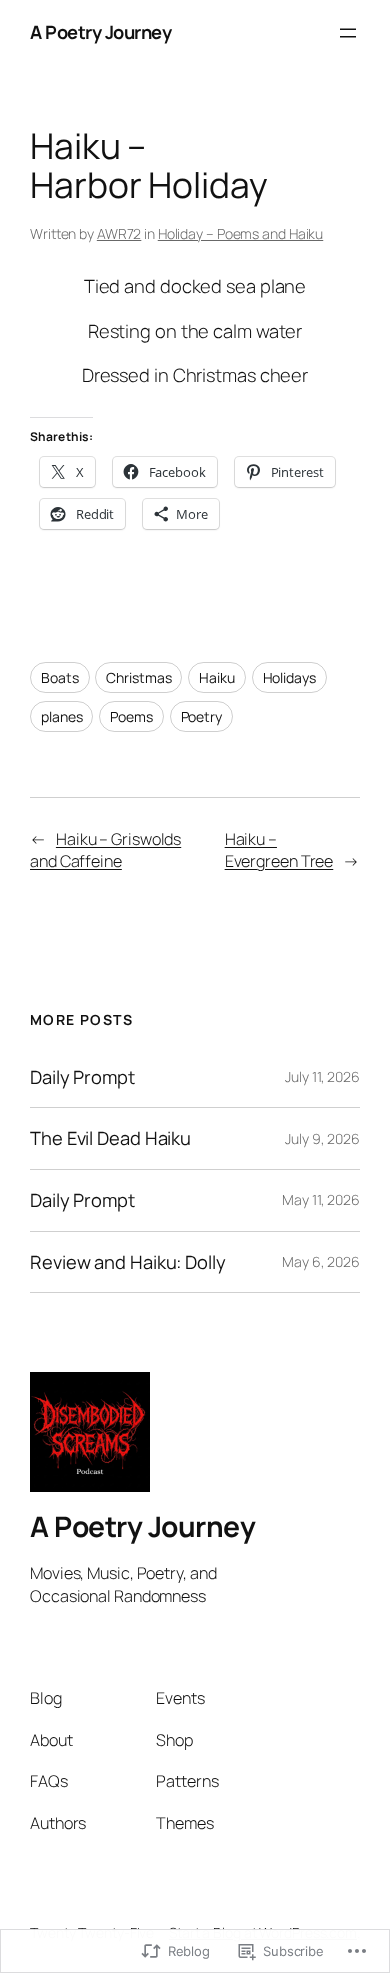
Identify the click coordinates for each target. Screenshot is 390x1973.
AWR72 (119, 233)
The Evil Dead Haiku (110, 1138)
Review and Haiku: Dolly (128, 1262)
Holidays (289, 677)
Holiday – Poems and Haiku (241, 233)
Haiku (217, 677)
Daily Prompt (82, 1077)
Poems (131, 716)
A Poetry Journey (100, 32)
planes (61, 716)
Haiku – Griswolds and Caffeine (105, 850)
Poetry (201, 716)
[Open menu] (348, 33)
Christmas (138, 677)
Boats (60, 677)
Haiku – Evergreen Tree (279, 850)
